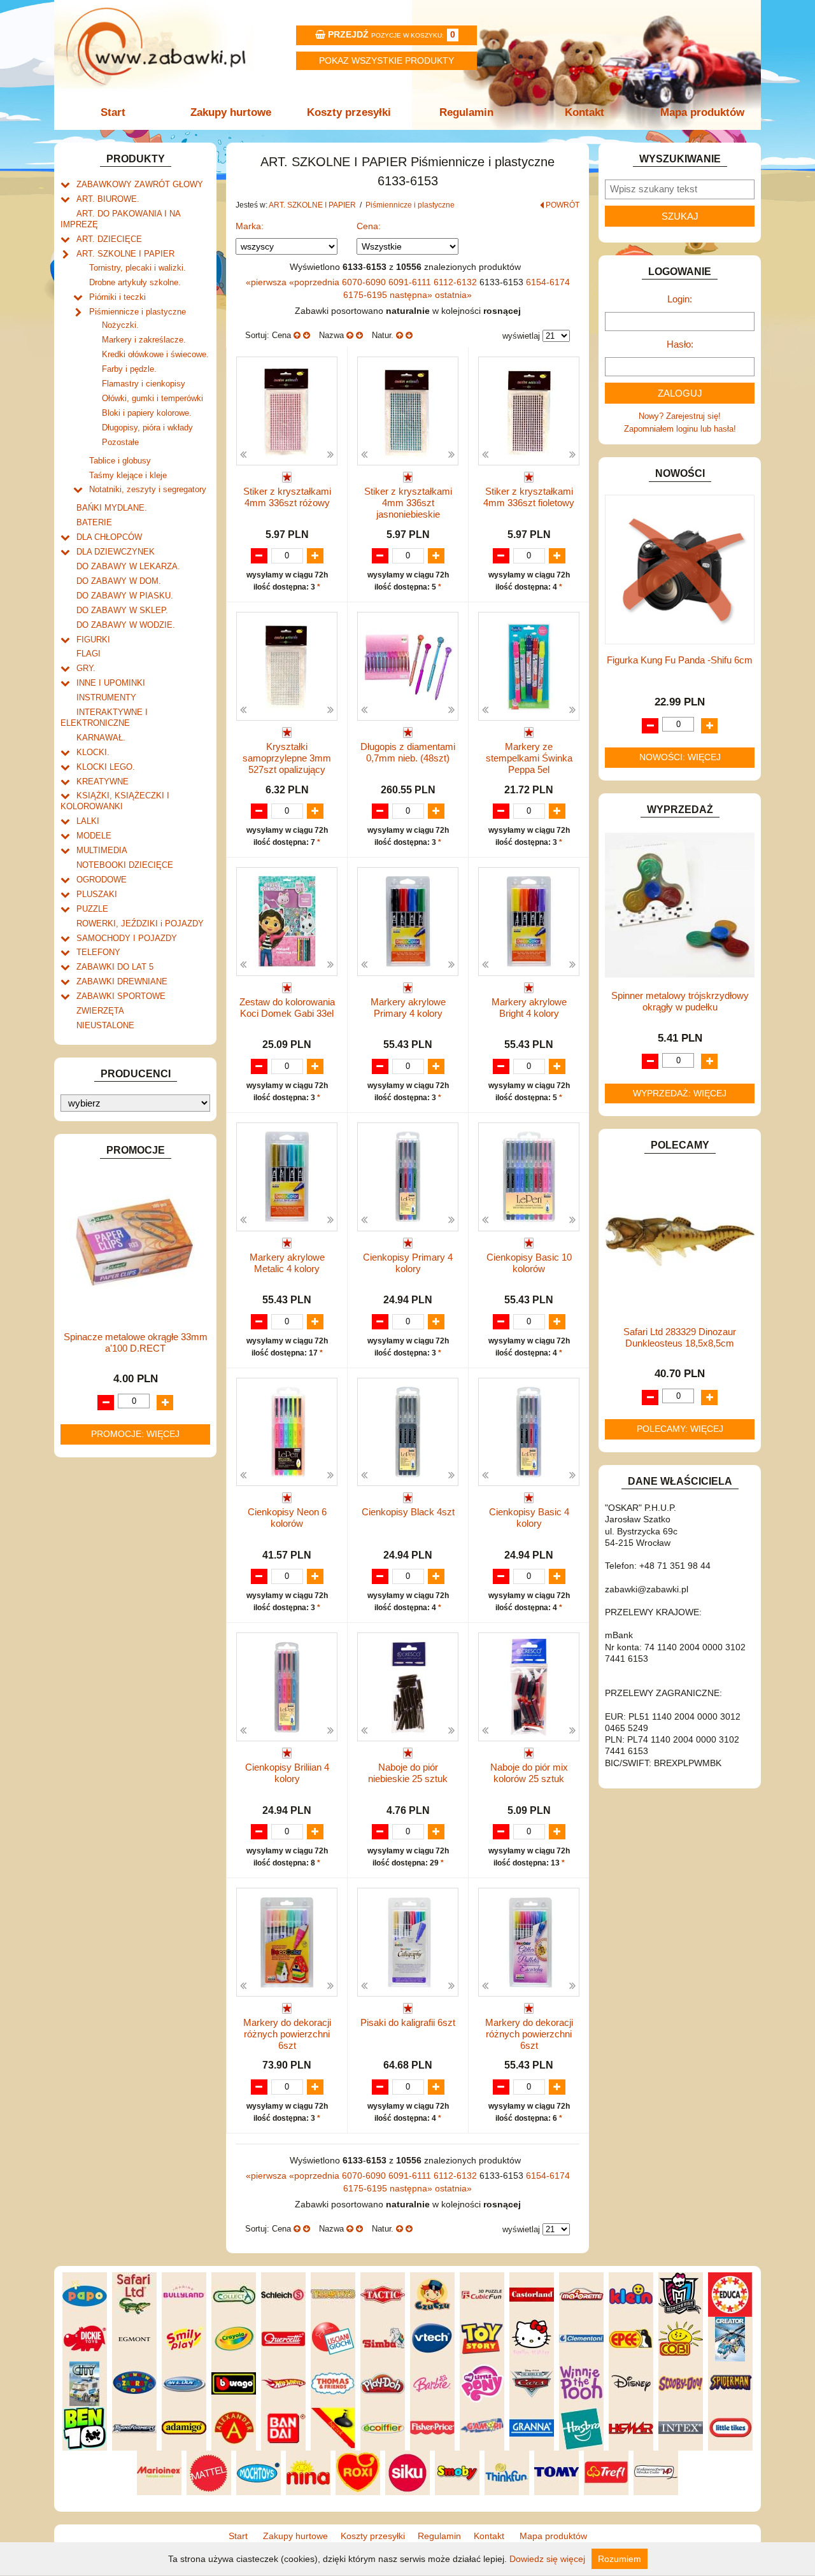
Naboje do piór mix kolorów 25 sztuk (529, 1773)
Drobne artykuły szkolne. (135, 282)
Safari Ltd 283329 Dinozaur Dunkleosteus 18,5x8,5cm (680, 1337)
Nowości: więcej (680, 757)
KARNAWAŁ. (101, 738)
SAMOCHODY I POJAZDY (127, 938)
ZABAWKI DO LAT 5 (115, 967)
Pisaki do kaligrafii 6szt (408, 2022)
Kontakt (585, 112)
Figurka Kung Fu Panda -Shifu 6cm (680, 660)
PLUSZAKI (97, 894)
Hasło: (680, 344)
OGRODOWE (102, 880)
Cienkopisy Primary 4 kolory (408, 1263)
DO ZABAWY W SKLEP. (122, 610)
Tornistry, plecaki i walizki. (138, 268)
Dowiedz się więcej (547, 2559)
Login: (680, 299)
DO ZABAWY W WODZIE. (126, 625)
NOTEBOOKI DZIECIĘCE (125, 865)
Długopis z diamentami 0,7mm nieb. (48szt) (408, 752)
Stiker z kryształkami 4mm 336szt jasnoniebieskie (408, 503)
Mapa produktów (702, 112)
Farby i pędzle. (129, 369)
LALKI (88, 821)
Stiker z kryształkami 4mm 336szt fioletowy (529, 497)
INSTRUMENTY (106, 697)
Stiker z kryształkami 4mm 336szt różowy (287, 497)
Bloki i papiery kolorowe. (147, 413)
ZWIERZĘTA (100, 1011)
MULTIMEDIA (102, 850)
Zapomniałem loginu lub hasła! (680, 429)
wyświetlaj (521, 336)
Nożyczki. (120, 325)
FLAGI (89, 654)
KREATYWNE (103, 782)
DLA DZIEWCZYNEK (116, 552)
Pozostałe (120, 442)
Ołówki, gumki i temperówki (152, 398)
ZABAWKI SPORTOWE (121, 996)
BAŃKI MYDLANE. (112, 508)
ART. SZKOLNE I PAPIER (125, 254)
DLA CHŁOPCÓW (109, 537)
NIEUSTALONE (105, 1025)
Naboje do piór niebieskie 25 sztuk (408, 1773)
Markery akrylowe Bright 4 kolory (529, 1008)
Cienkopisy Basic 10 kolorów (529, 1263)
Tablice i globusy (120, 461)
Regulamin (466, 112)
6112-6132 (457, 282)
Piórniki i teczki (117, 297)
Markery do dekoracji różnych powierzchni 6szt (287, 2034)
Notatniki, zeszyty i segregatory (148, 489)
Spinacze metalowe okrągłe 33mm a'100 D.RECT (136, 1342)
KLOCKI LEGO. (106, 767)
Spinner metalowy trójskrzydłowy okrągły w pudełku (680, 1001)
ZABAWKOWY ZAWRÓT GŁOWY (140, 184)
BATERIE (94, 522)
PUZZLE (92, 909)
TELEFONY (98, 952)
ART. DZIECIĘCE (109, 239)
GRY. (86, 668)
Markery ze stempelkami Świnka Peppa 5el (529, 758)
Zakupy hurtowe (231, 112)
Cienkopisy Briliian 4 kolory (287, 1773)
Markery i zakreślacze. (144, 340)
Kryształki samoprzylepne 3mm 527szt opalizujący (287, 758)
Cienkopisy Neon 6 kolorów (287, 1518)
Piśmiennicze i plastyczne (138, 312)
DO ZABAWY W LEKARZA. (128, 566)
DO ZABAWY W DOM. (119, 581)
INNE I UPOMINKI (111, 683)
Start (113, 112)
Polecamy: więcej (680, 1429)
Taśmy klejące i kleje (128, 475)
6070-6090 (365, 282)
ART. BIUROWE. (108, 199)
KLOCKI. (93, 752)
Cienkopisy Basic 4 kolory (529, 1518)
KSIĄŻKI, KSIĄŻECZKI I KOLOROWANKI (115, 801)
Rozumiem (620, 2559)
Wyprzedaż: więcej (680, 1093)
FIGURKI (93, 640)
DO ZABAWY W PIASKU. (125, 596)
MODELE (94, 836)
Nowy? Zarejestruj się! (680, 416)
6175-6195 (366, 295)
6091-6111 (411, 282)
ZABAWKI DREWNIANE (122, 981)
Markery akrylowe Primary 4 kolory (408, 1008)
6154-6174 (548, 282)
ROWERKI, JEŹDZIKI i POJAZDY (140, 924)
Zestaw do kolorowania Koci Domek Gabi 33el (287, 1008)
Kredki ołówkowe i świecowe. (155, 354)
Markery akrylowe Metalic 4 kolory (287, 1263)
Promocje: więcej (135, 1434)
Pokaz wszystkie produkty (386, 60)
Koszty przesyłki (349, 112)
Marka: (250, 226)
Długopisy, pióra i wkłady (147, 428)
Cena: (369, 226)
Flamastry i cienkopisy (144, 384)
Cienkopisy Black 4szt (408, 1512)
